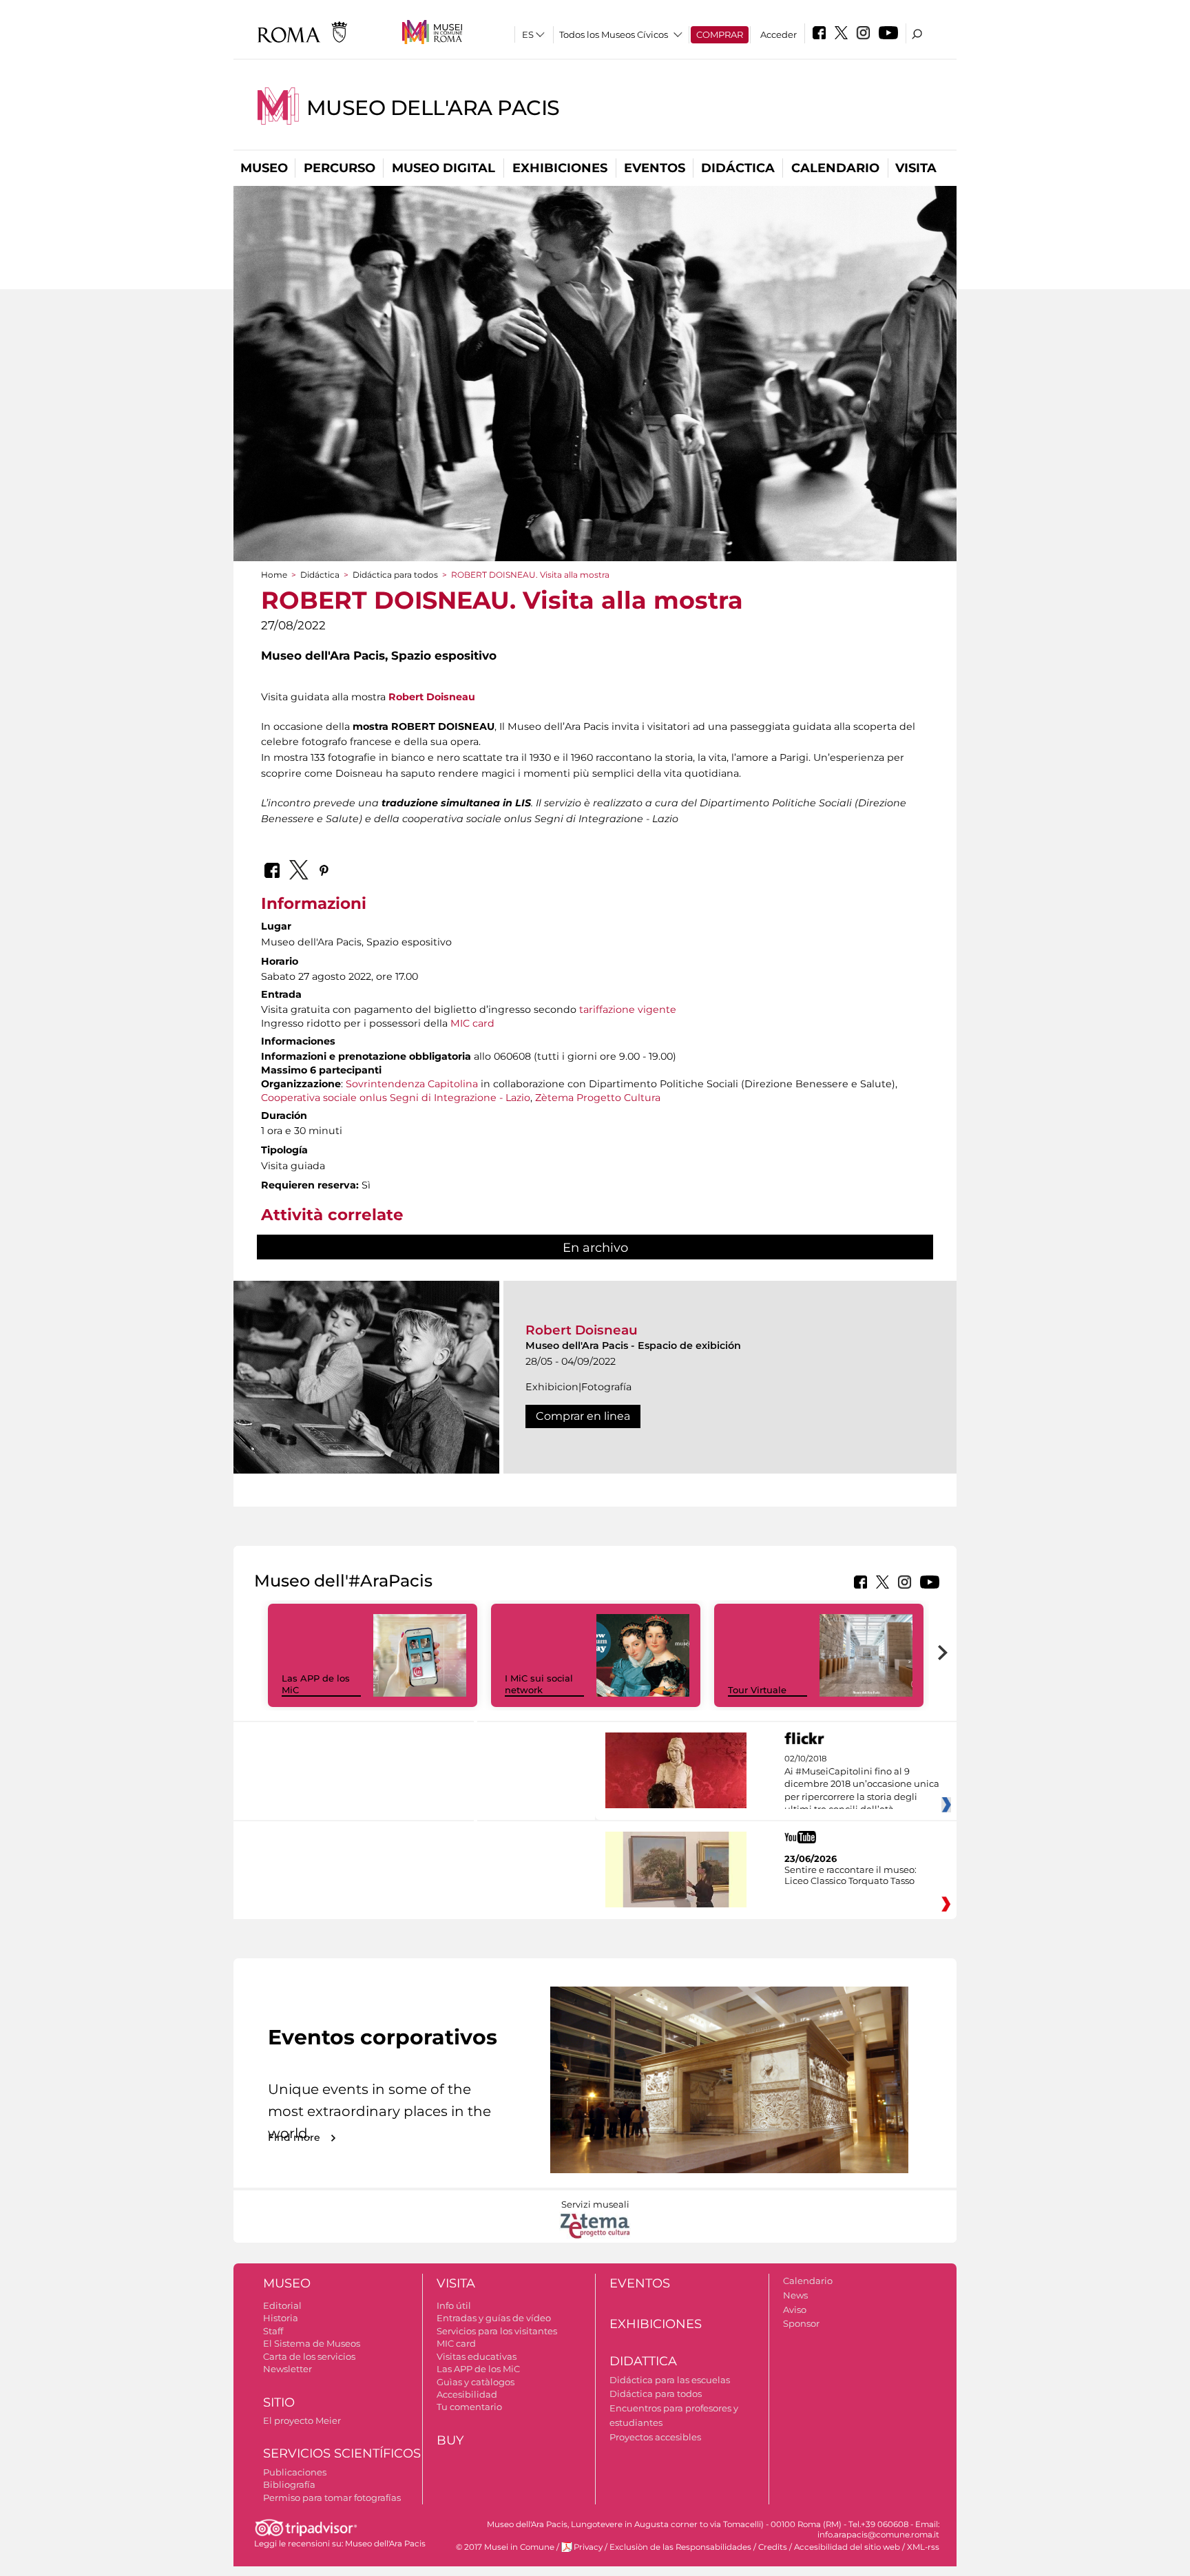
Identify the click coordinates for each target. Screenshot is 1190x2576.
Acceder (779, 34)
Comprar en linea (583, 1416)
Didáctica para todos (395, 575)
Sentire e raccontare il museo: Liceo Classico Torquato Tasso (850, 1875)
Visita (916, 168)
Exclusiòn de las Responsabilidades (680, 2547)
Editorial (282, 2305)
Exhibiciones (560, 168)
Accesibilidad (467, 2394)
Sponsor (801, 2323)
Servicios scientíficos (342, 2453)
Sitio (279, 2402)
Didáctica (738, 168)
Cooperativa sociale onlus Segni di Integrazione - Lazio (396, 1098)
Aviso (795, 2310)
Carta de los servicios (309, 2356)
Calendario (835, 168)
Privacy (588, 2547)
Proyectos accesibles (655, 2437)
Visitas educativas (477, 2356)
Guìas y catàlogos (476, 2382)
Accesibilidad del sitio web (847, 2547)
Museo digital (443, 168)
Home (274, 575)
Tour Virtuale (757, 1690)
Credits (773, 2547)
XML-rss (923, 2547)
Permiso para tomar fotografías (332, 2498)
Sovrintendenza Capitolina (412, 1084)
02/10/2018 (862, 1784)
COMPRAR (720, 34)
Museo (264, 168)
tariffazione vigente (628, 1009)
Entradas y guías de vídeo (494, 2318)
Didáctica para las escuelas (670, 2380)
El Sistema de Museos (312, 2343)
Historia (281, 2318)
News (795, 2295)
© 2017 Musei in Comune (505, 2547)
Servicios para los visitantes (497, 2331)
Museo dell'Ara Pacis (433, 108)
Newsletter (288, 2369)
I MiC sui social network (539, 1684)
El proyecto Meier (302, 2420)
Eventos (655, 168)
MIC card (472, 1023)
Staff (273, 2331)
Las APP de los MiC (478, 2369)
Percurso (340, 168)
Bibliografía (289, 2484)
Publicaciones (295, 2472)
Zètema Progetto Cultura (598, 1098)
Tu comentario (469, 2407)
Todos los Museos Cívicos (614, 34)
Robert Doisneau (432, 697)
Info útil (454, 2305)
